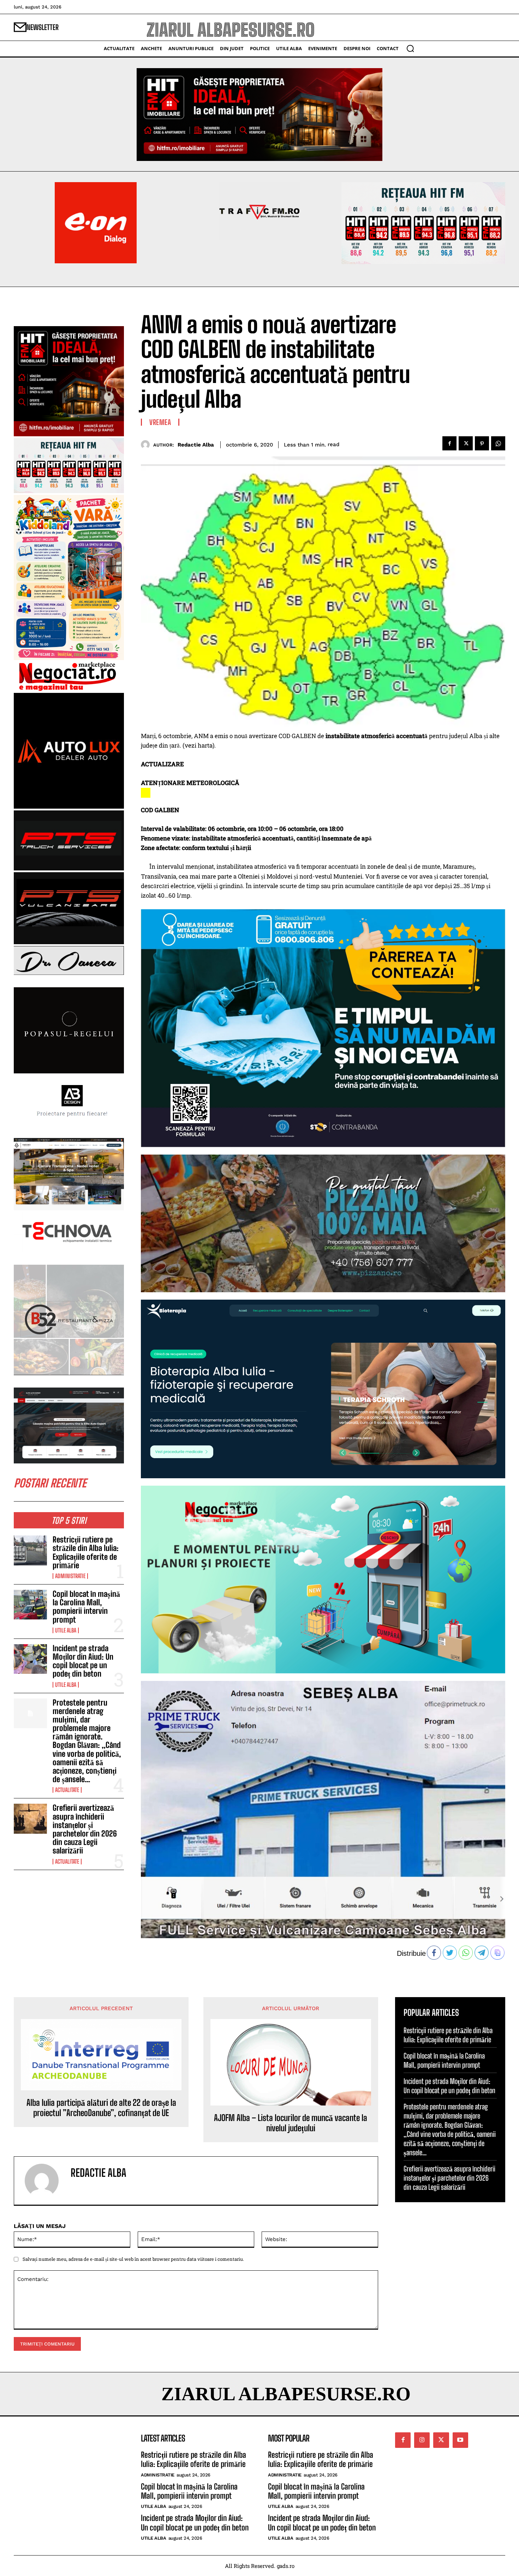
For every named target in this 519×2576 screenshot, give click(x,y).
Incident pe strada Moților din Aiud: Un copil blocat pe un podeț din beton (83, 1661)
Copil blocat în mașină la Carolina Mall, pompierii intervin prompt (86, 1607)
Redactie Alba (196, 445)
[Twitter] (466, 443)
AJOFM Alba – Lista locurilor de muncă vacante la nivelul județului (291, 2123)
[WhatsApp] (498, 443)
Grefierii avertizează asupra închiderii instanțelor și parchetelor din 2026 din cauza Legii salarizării (85, 1829)
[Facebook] (449, 443)
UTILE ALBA (66, 1630)
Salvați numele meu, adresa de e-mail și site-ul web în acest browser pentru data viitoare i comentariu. (133, 2259)
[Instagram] (422, 2440)
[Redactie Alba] (147, 445)
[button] (410, 48)
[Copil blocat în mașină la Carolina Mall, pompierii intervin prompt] (30, 1605)
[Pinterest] (482, 443)
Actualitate (67, 1790)
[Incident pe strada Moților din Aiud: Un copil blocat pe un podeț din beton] (30, 1659)
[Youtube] (460, 2440)
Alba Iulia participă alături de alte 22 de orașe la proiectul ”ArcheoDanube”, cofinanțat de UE (101, 2108)
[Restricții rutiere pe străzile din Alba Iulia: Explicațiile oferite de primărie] (30, 1550)
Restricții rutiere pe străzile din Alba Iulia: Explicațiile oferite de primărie (86, 1552)
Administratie (70, 1576)
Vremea (160, 422)
